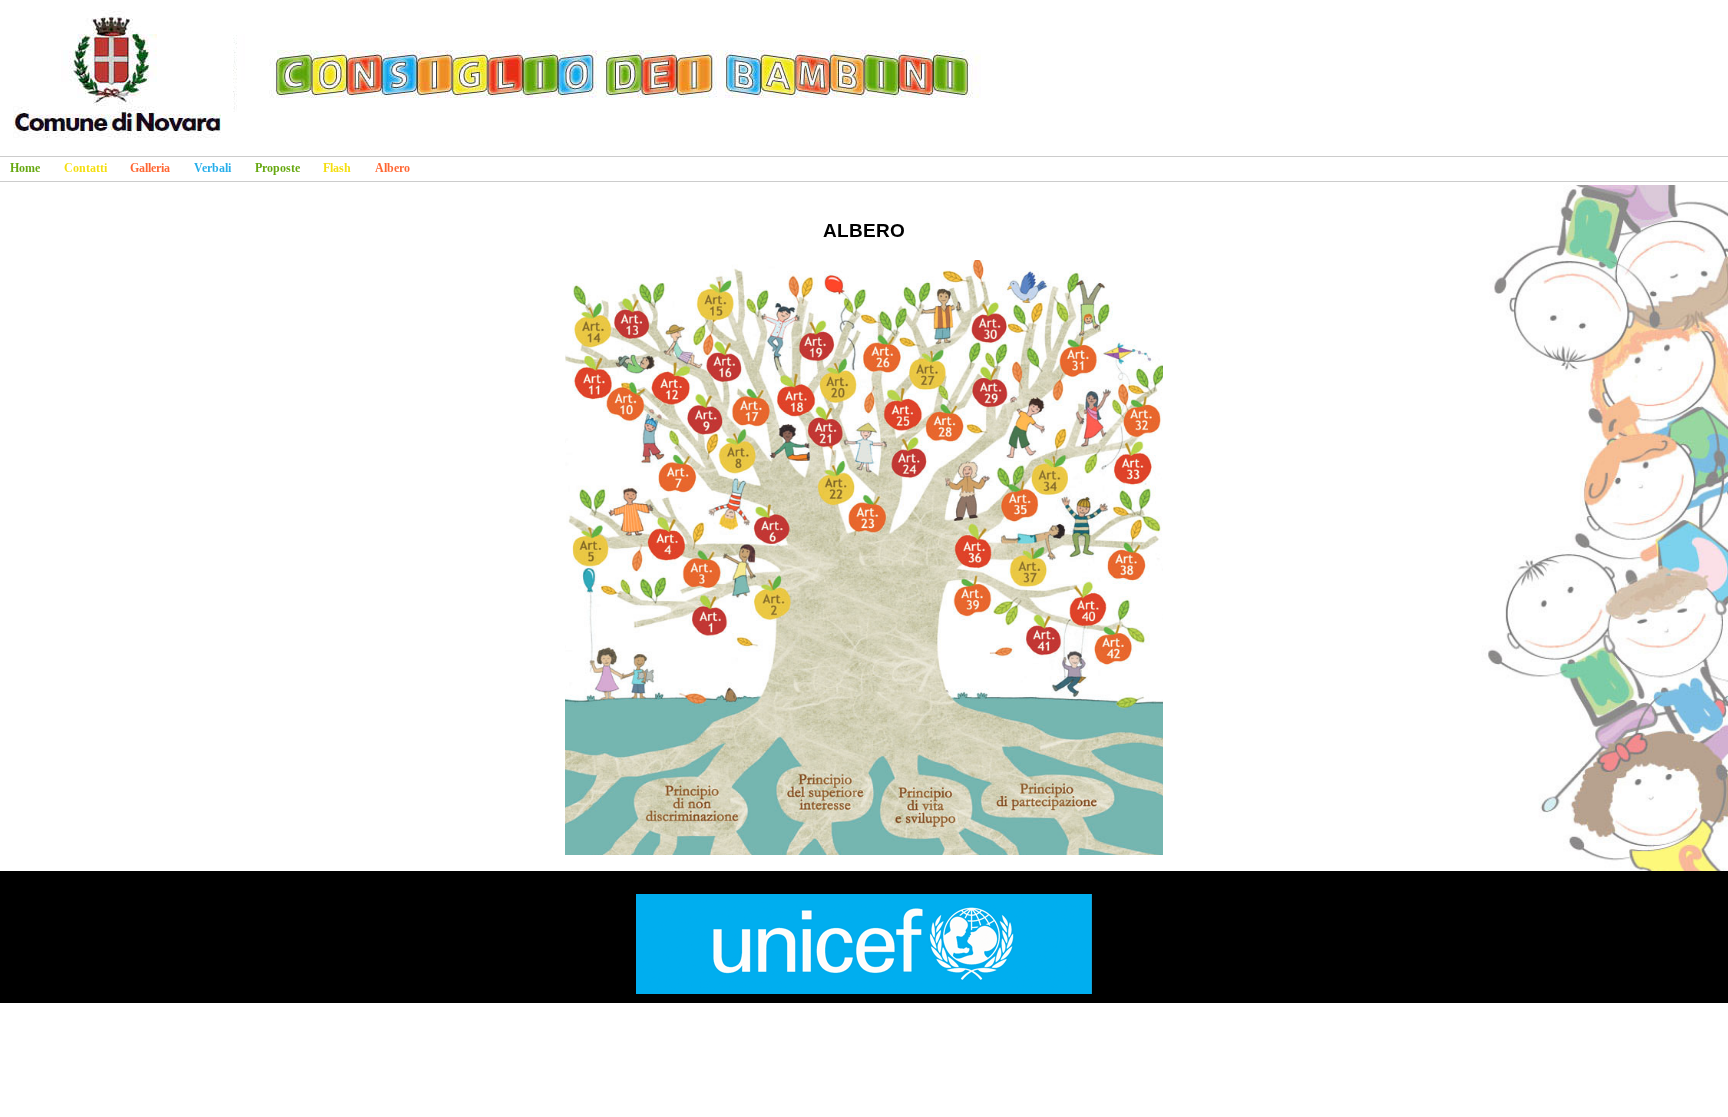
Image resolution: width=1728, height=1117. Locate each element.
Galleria (150, 168)
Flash (337, 168)
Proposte (277, 168)
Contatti (85, 168)
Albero (392, 168)
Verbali (212, 168)
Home (25, 168)
